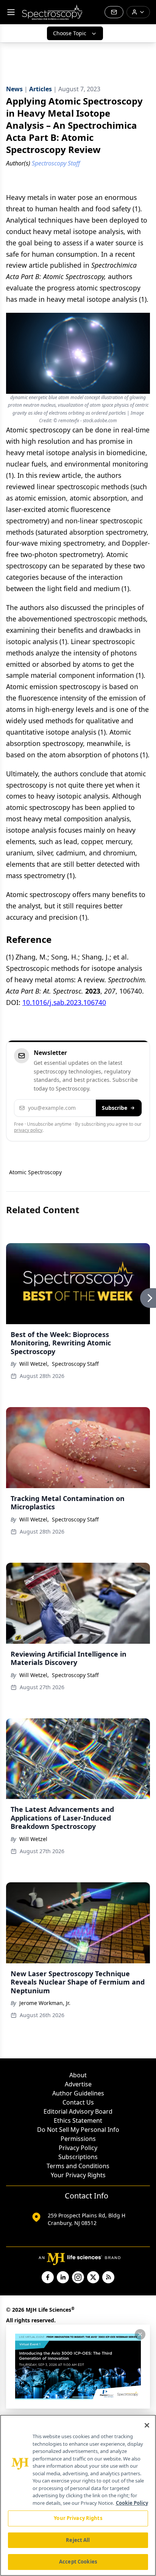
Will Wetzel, (34, 1364)
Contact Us (78, 2102)
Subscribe (115, 1108)
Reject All (78, 2540)
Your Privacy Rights (78, 2175)
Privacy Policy (78, 2148)
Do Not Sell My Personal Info (78, 2130)
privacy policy (28, 1130)
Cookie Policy (132, 2503)
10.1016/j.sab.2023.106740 (64, 1002)
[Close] (147, 2425)
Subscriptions (78, 2157)
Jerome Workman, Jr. (45, 2003)
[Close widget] (140, 2334)
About (78, 2075)
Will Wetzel (33, 1839)
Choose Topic (70, 33)
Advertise (78, 2084)
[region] (78, 2495)
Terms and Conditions (78, 2166)
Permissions (78, 2139)
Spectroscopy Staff (75, 1364)
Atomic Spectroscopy (35, 1172)
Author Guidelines (78, 2093)
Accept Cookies (78, 2562)
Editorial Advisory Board (78, 2111)
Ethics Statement (78, 2120)
